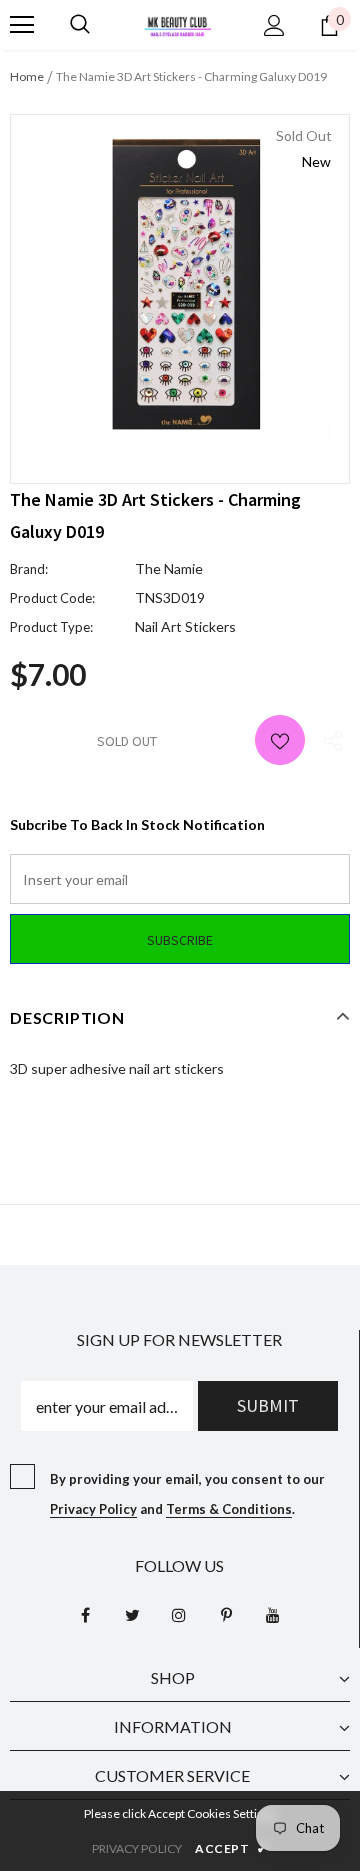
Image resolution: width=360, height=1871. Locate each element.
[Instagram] (179, 1615)
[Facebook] (85, 1615)
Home (27, 76)
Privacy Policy (93, 1509)
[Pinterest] (226, 1615)
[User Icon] (274, 25)
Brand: (29, 569)
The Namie (169, 568)
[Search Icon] (80, 25)
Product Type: (51, 627)
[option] (180, 284)
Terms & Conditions (229, 1509)
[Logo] (178, 24)
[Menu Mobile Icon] (22, 25)
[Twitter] (132, 1615)
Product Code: (52, 598)
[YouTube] (273, 1615)
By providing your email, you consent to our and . (187, 1494)
